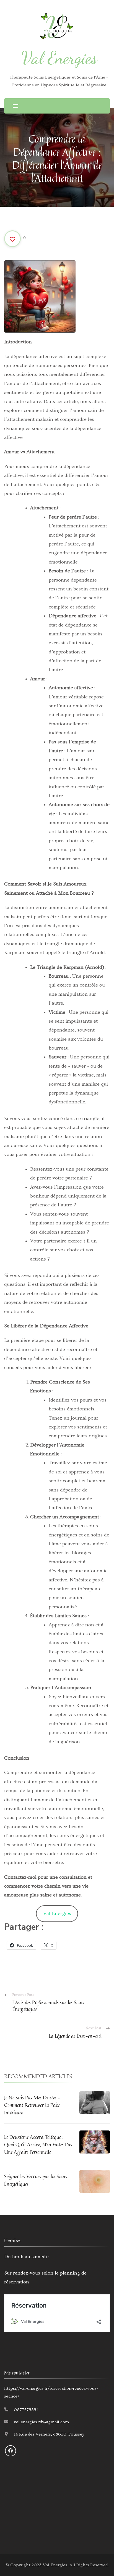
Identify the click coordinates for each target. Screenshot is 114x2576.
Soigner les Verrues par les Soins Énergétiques (36, 2180)
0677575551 (26, 2410)
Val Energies (59, 58)
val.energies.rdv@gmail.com (41, 2422)
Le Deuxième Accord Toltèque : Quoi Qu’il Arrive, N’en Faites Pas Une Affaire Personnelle (38, 2144)
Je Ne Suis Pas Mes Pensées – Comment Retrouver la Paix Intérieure (32, 2105)
